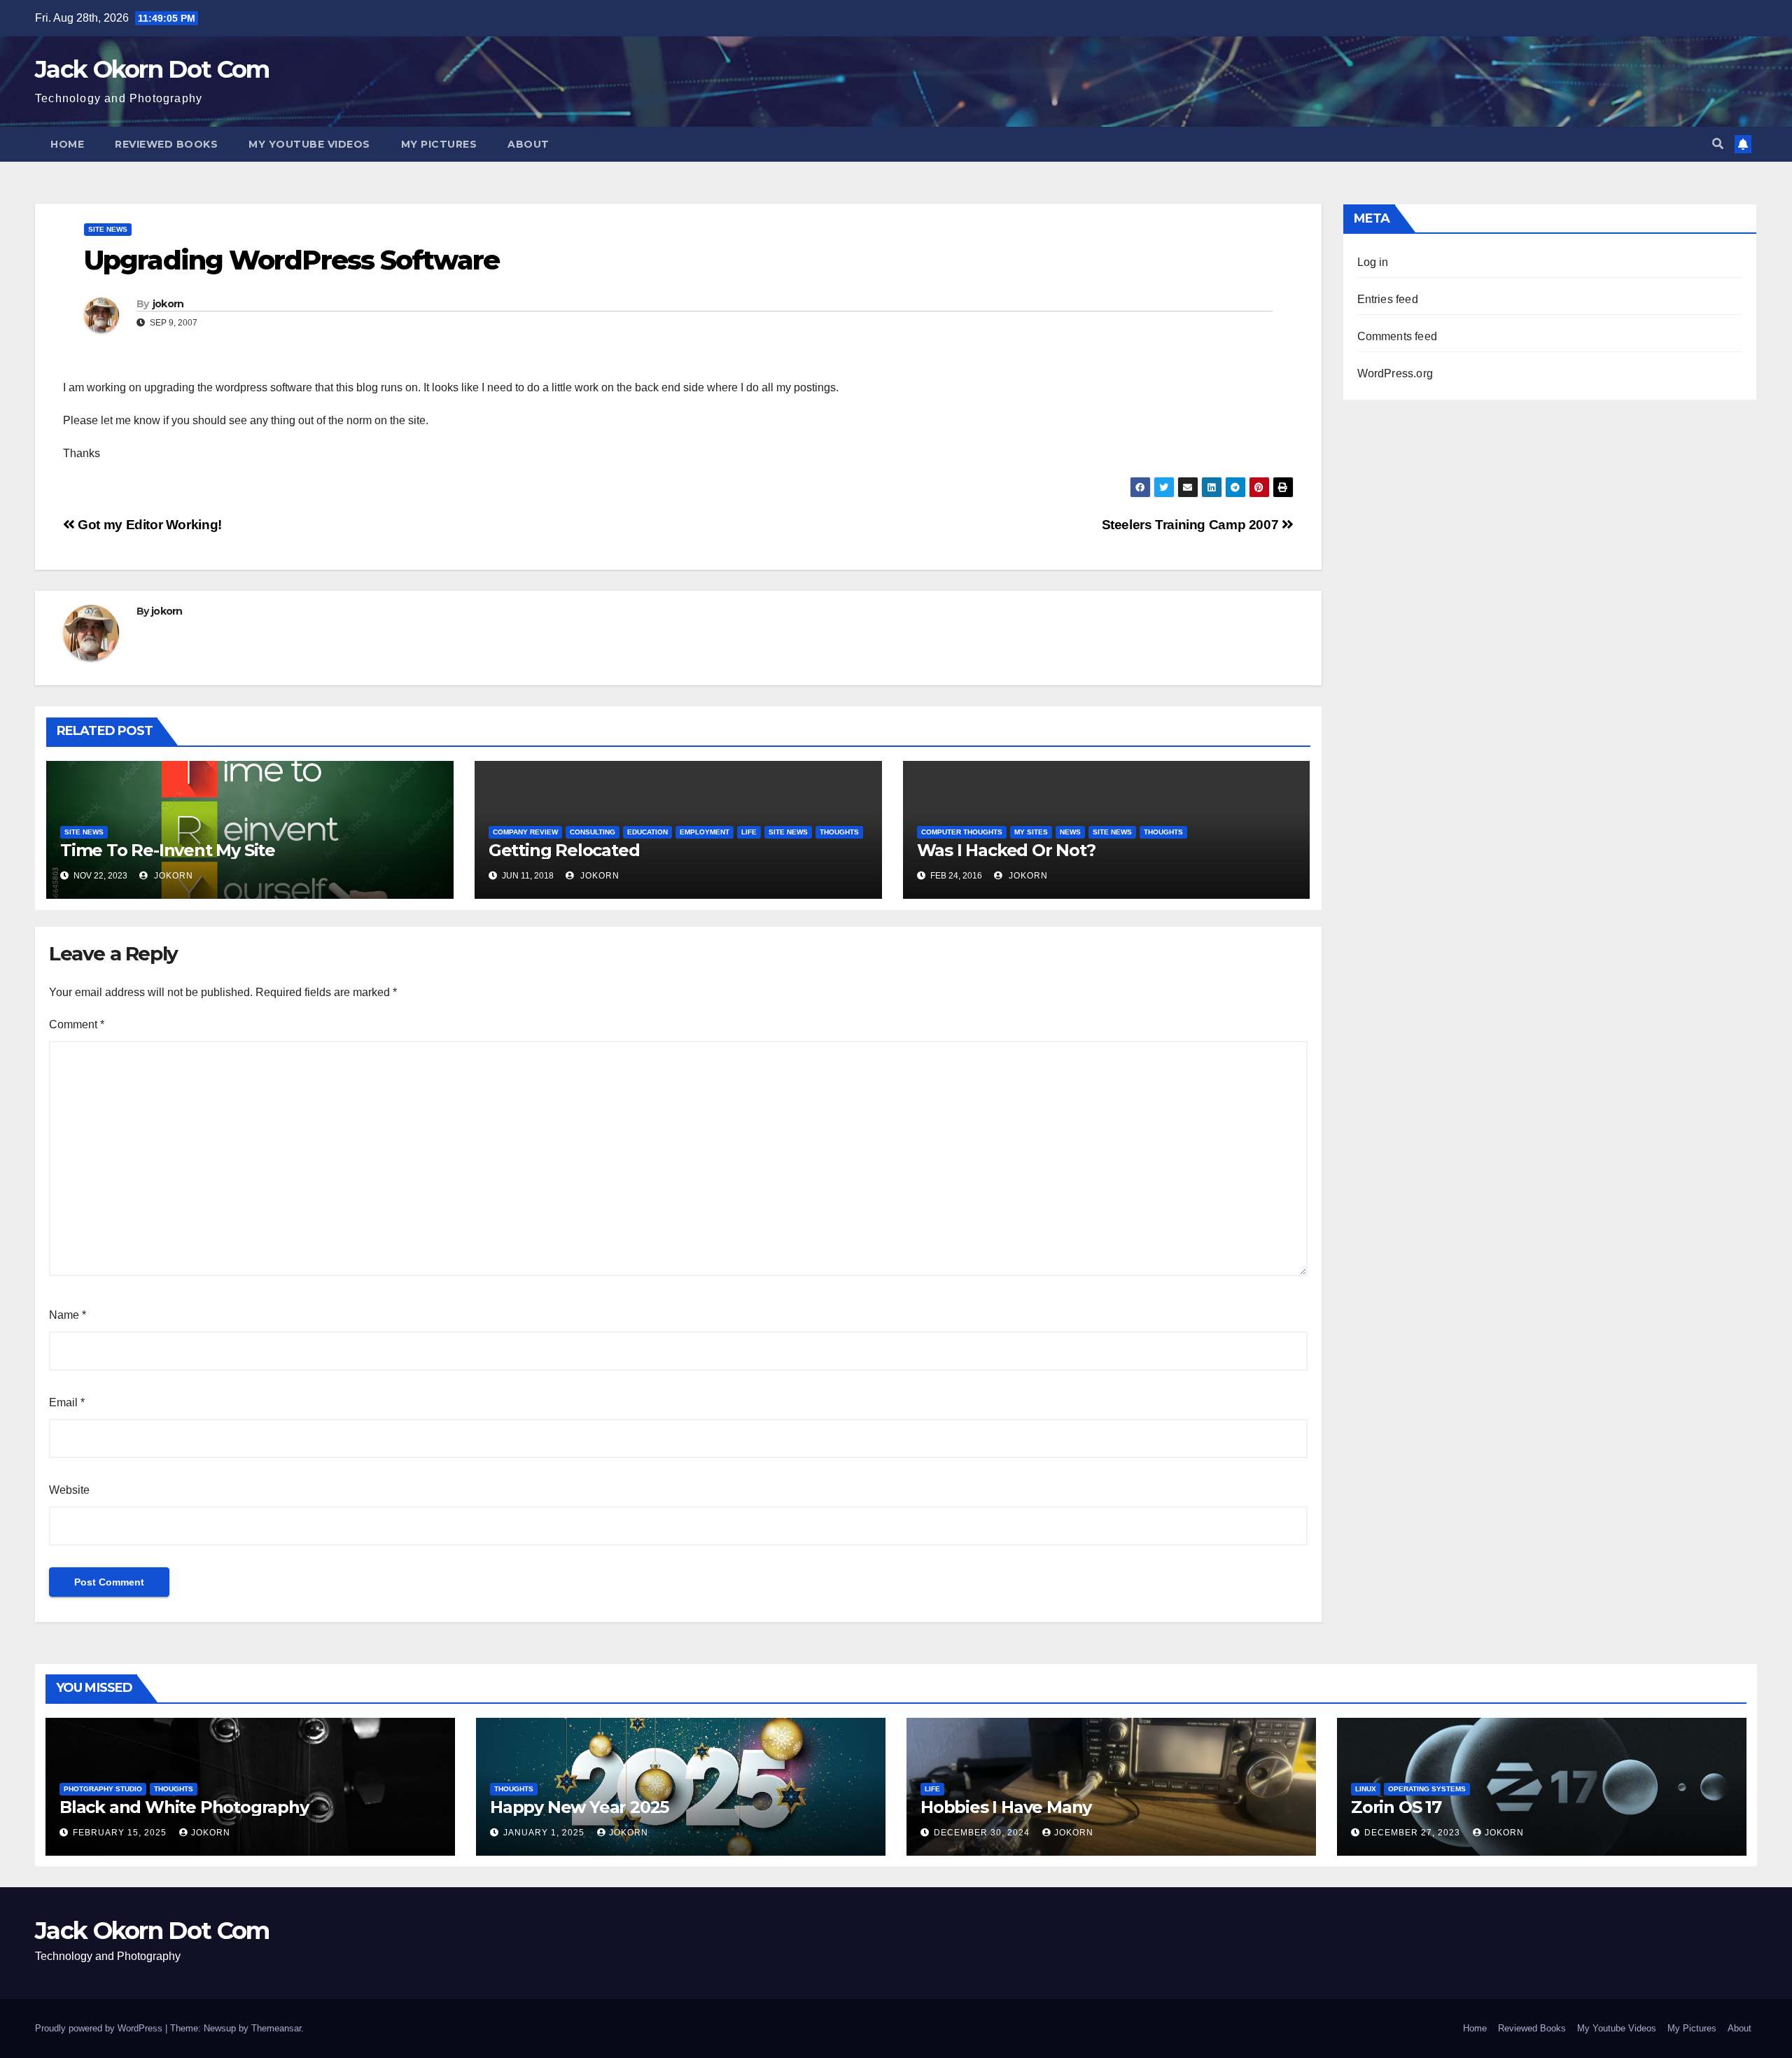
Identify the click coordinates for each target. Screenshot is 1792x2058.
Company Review (525, 832)
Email (67, 1402)
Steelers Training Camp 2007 (1192, 525)
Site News (108, 229)
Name (68, 1315)
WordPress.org (1395, 373)
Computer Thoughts (962, 832)
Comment (77, 1024)
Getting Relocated (564, 850)
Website (69, 1490)
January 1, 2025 (545, 1833)
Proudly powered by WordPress (100, 2028)
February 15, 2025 (121, 1833)
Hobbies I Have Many (1006, 1807)
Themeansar (276, 2028)
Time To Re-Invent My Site (168, 850)
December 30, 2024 (983, 1833)
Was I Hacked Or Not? (1006, 850)
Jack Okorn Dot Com (152, 69)
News (1070, 832)
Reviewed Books (166, 144)
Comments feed (1398, 336)
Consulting (593, 832)
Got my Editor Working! (148, 525)
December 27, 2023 (1414, 1833)
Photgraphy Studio (103, 1789)
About (528, 144)
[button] (1718, 144)
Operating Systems (1427, 1789)
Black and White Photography (184, 1807)
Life (749, 832)
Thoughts (839, 832)
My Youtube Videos (309, 144)
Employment (705, 832)
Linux (1366, 1789)
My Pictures (439, 144)
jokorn (168, 304)
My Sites (1031, 832)
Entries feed (1388, 299)
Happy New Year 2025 (579, 1807)
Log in (1373, 262)
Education (647, 832)
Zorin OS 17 (1396, 1807)
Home (67, 144)
